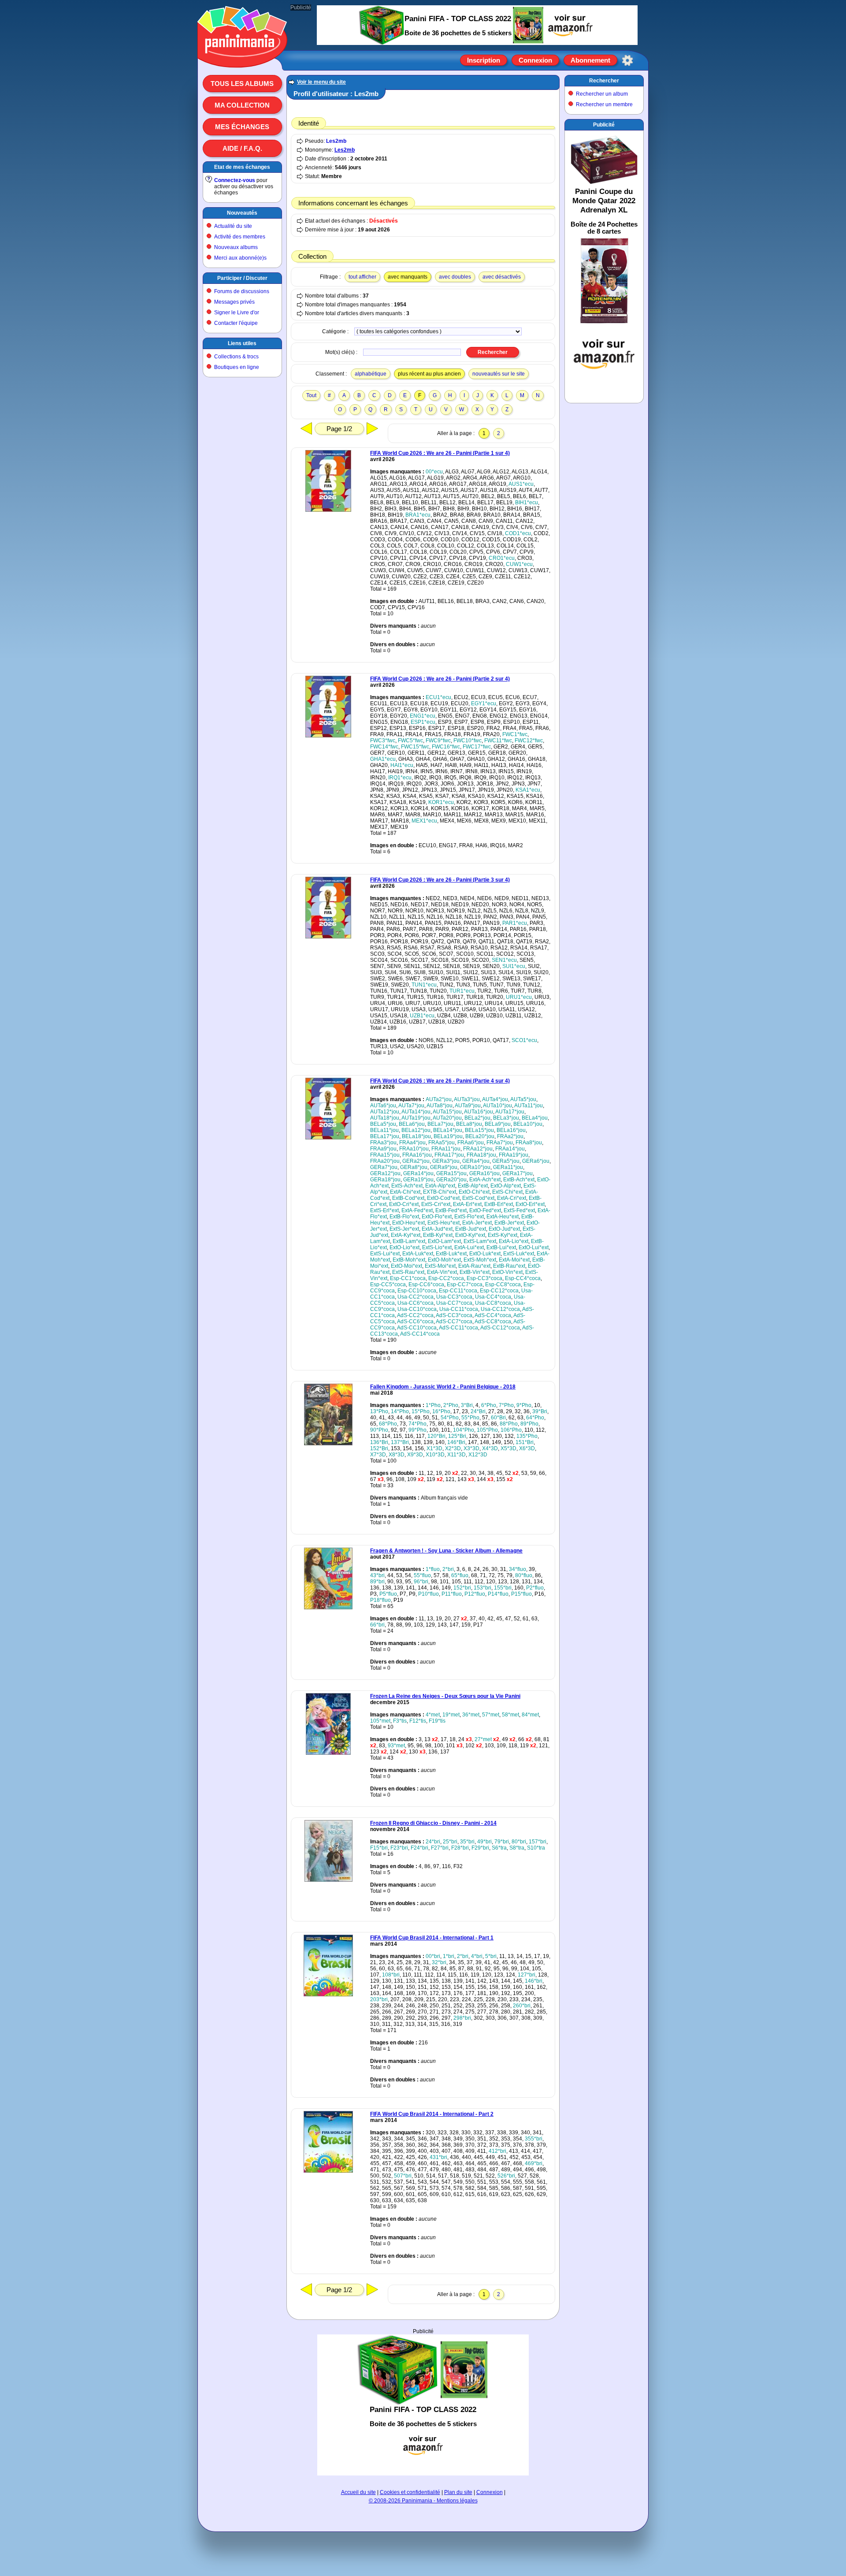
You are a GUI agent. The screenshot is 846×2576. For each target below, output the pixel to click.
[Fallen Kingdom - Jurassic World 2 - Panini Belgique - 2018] (328, 1444)
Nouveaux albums (236, 247)
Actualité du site (233, 226)
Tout (311, 395)
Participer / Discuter (242, 278)
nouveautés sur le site (499, 374)
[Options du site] (627, 60)
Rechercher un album (602, 94)
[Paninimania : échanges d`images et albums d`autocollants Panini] (242, 57)
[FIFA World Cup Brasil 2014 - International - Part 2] (328, 2171)
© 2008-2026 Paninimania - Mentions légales (423, 2501)
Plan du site (458, 2492)
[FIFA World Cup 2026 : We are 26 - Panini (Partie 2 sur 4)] (328, 736)
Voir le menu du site (321, 82)
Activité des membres (240, 237)
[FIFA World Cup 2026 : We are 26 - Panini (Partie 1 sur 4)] (328, 510)
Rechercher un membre (604, 104)
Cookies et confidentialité (410, 2492)
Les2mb (336, 141)
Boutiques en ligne (237, 367)
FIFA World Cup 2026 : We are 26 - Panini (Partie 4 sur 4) (440, 1081)
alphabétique (371, 374)
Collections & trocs (236, 357)
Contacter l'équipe (236, 323)
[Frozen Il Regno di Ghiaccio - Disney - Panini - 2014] (328, 1880)
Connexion (535, 60)
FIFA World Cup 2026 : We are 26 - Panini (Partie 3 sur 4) (440, 880)
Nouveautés (242, 213)
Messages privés (234, 302)
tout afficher (362, 277)
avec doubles (455, 277)
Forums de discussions (242, 291)
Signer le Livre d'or (237, 313)
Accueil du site (358, 2492)
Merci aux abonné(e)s (240, 258)
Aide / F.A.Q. (242, 148)
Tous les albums (242, 84)
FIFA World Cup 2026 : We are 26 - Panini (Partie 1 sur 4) (440, 453)
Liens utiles (242, 343)
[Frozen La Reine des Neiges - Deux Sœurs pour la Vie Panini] (328, 1753)
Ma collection (242, 105)
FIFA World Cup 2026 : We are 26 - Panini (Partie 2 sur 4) (440, 679)
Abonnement (590, 60)
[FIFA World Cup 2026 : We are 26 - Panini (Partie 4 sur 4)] (328, 1138)
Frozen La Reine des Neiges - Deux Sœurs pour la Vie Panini (445, 1696)
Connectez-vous (235, 180)
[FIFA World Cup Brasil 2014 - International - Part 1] (328, 1995)
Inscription (484, 60)
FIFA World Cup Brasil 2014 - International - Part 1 (432, 1938)
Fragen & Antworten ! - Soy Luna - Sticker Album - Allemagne (446, 1551)
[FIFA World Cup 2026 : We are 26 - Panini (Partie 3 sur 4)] (328, 937)
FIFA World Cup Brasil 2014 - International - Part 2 (432, 2114)
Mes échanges (242, 127)
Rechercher (604, 81)
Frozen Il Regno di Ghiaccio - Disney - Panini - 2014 (433, 1823)
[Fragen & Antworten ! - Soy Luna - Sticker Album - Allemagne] (328, 1608)
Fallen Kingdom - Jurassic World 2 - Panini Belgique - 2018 (443, 1387)
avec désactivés (502, 277)
